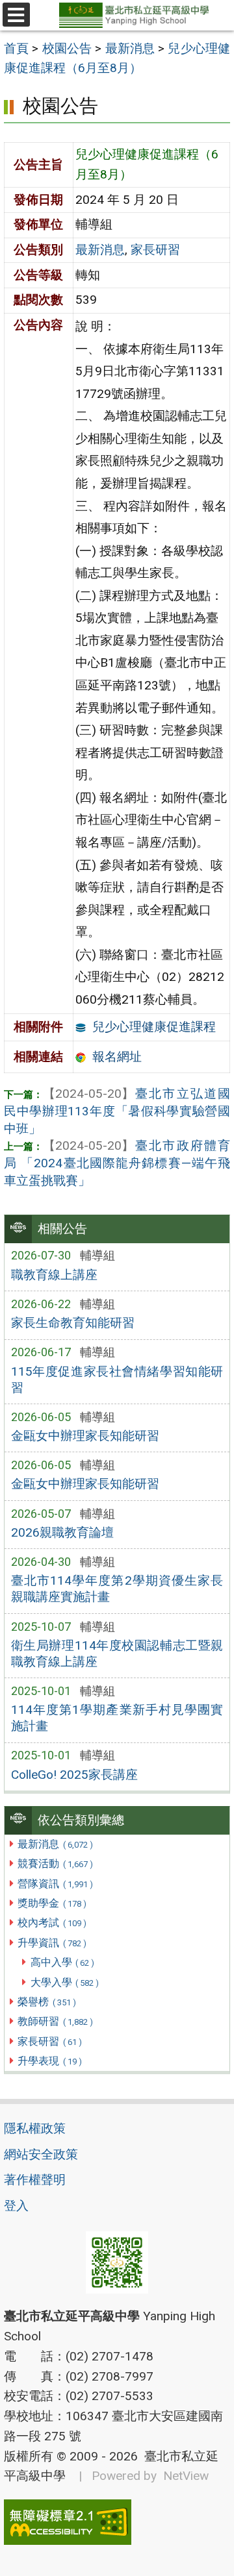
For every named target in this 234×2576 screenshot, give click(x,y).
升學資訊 (52, 1943)
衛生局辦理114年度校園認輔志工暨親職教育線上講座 (117, 1653)
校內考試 (52, 1923)
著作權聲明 (35, 2180)
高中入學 (62, 1962)
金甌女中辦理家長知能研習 (85, 1436)
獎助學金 (52, 1903)
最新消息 (55, 1844)
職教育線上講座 (54, 1275)
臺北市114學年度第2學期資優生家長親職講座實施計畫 (117, 1589)
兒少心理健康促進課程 (154, 1027)
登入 (16, 2206)
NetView (186, 2476)
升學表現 (49, 2061)
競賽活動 (55, 1864)
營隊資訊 (55, 1884)
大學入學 (65, 1982)
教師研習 (55, 2021)
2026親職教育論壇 (62, 1532)
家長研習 (49, 2041)
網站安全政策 (41, 2154)
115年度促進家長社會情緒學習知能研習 (117, 1380)
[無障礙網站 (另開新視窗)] (117, 2522)
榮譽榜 (46, 2002)
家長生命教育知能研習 (73, 1323)
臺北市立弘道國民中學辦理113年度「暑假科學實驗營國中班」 (117, 1111)
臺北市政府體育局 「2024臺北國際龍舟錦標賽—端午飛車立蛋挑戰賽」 (117, 1163)
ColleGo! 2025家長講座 (74, 1775)
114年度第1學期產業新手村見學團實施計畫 (117, 1718)
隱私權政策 (35, 2128)
